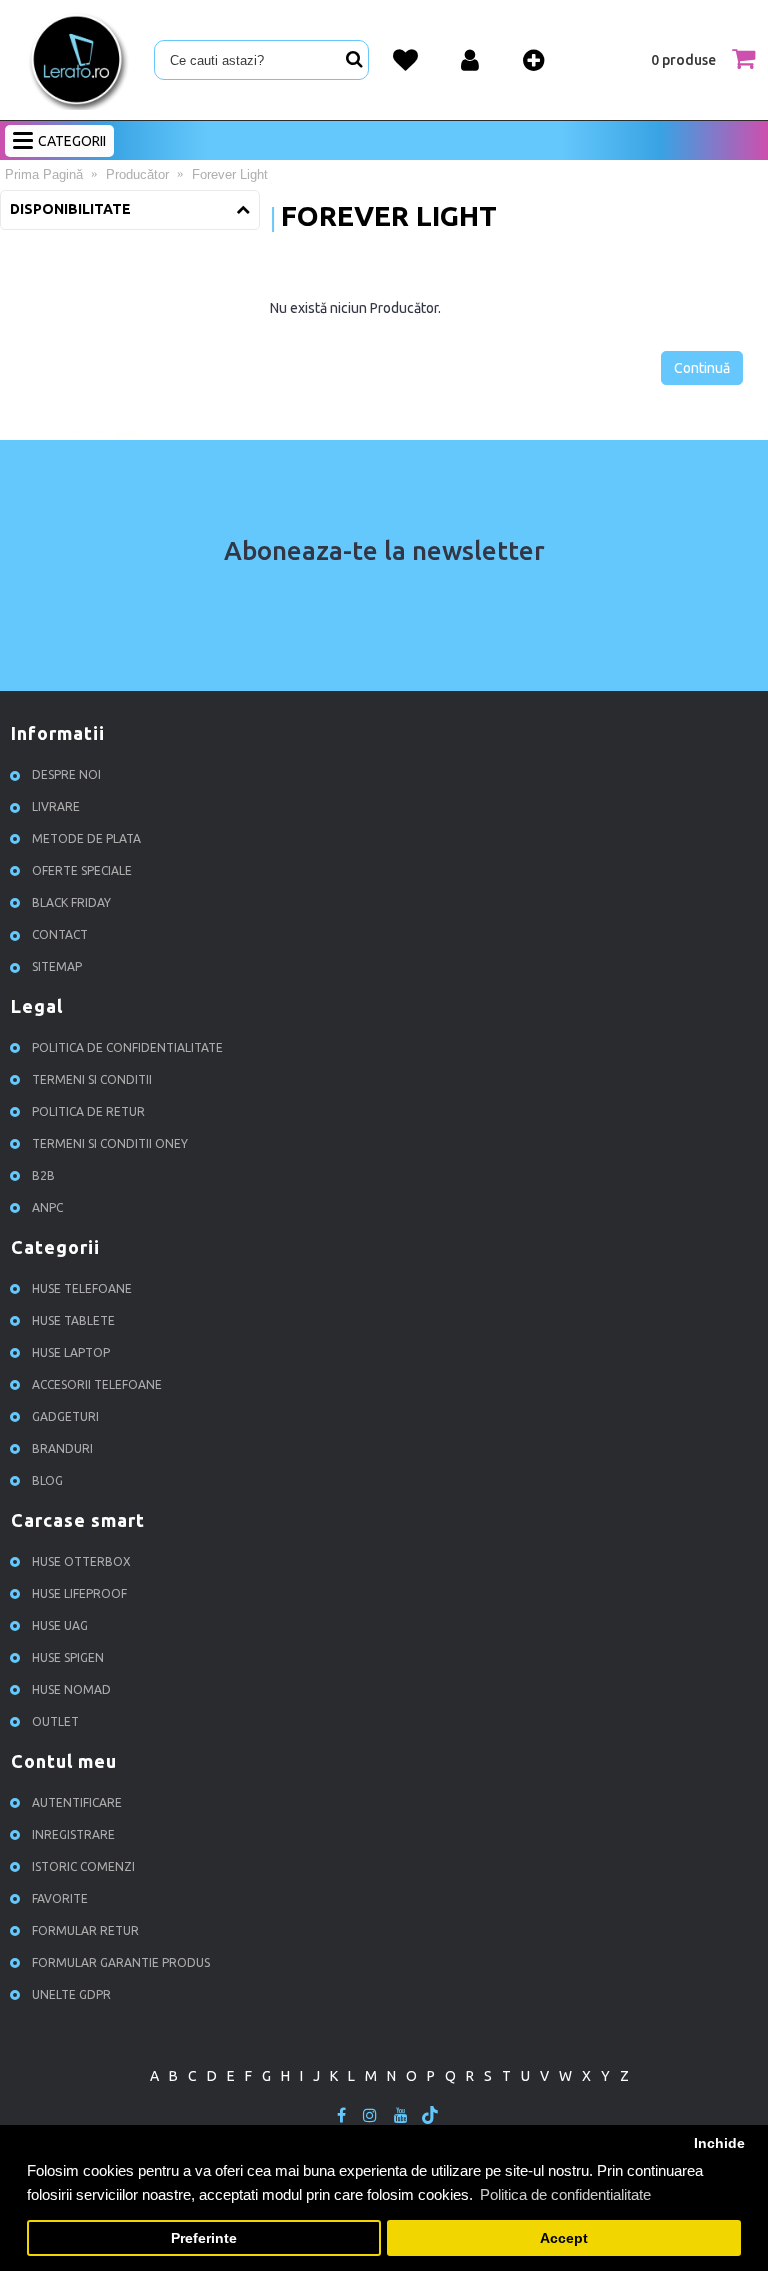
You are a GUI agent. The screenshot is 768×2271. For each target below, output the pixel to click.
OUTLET (55, 1721)
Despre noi (66, 774)
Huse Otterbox (81, 1561)
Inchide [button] (719, 2143)
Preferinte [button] (204, 2238)
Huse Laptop (71, 1352)
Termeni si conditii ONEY (110, 1143)
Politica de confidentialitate (127, 1047)
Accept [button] (564, 2238)
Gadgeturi (65, 1416)
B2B (43, 1175)
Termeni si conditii (92, 1079)
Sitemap (57, 966)
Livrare (56, 806)
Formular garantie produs (121, 1962)
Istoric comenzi (83, 1866)
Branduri (62, 1448)
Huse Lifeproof (79, 1593)
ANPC (47, 1207)
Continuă (702, 368)
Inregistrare (73, 1834)
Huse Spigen (68, 1657)
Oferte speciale (82, 870)
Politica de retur (88, 1111)
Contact (60, 934)
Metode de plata (86, 838)
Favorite (60, 1898)
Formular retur (85, 1930)
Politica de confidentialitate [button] (565, 2194)
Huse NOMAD (71, 1689)
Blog (47, 1480)
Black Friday (71, 902)
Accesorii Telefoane (97, 1384)
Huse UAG (60, 1625)
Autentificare (77, 1802)
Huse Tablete (73, 1320)
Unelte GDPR (71, 1994)
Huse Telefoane (82, 1288)
